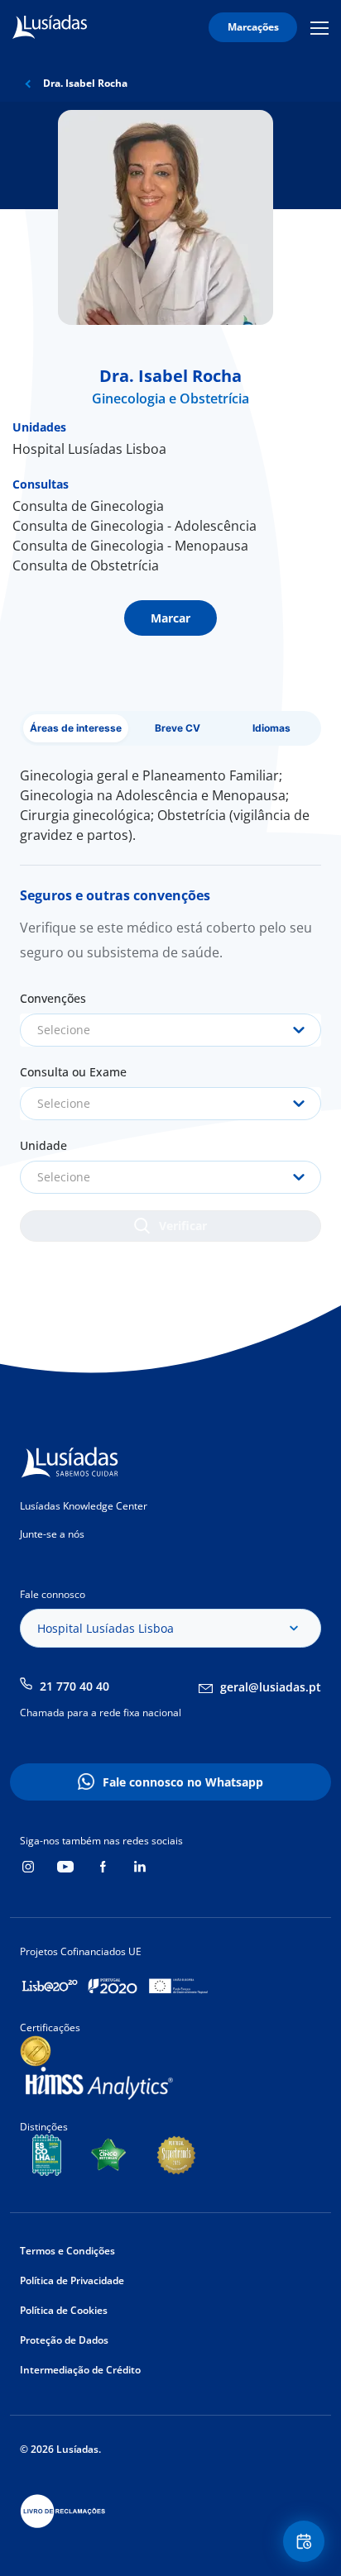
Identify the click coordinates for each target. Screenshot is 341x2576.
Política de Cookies (64, 2310)
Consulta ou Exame (73, 1072)
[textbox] (170, 1030)
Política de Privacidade (72, 2280)
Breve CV (178, 728)
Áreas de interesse (76, 728)
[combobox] (170, 1030)
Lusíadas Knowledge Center (84, 1506)
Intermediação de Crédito (80, 2370)
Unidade (43, 1145)
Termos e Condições (67, 2251)
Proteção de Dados (64, 2340)
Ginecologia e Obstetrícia (170, 398)
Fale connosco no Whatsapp (183, 1782)
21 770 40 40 (74, 1686)
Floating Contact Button (306, 2541)
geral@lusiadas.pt (271, 1687)
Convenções (53, 998)
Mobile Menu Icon (322, 28)
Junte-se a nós (52, 1534)
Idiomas (271, 728)
